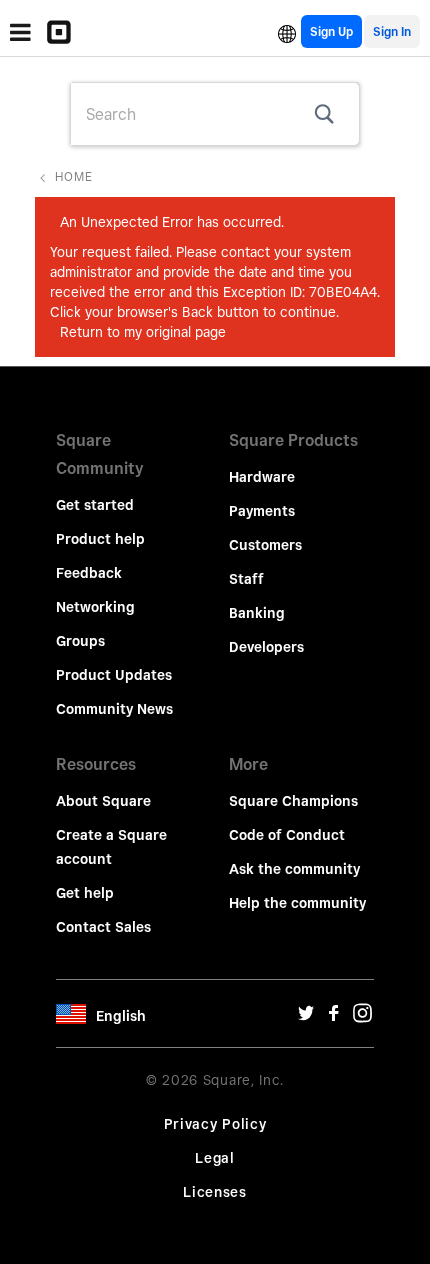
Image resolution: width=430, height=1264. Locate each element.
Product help (100, 539)
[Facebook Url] (334, 1018)
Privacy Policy (215, 1124)
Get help (85, 893)
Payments (262, 511)
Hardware (262, 477)
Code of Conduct (287, 835)
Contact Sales (103, 927)
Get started (95, 505)
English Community (287, 31)
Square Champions (293, 801)
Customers (265, 545)
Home (74, 176)
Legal (215, 1158)
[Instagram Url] (362, 1018)
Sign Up (331, 31)
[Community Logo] (64, 32)
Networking (95, 607)
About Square (103, 801)
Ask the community (294, 869)
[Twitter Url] (306, 1018)
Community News (114, 709)
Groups (80, 641)
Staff (246, 579)
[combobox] (215, 114)
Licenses (215, 1192)
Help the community (297, 903)
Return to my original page (143, 332)
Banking (257, 613)
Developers (266, 647)
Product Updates (114, 675)
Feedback (89, 573)
